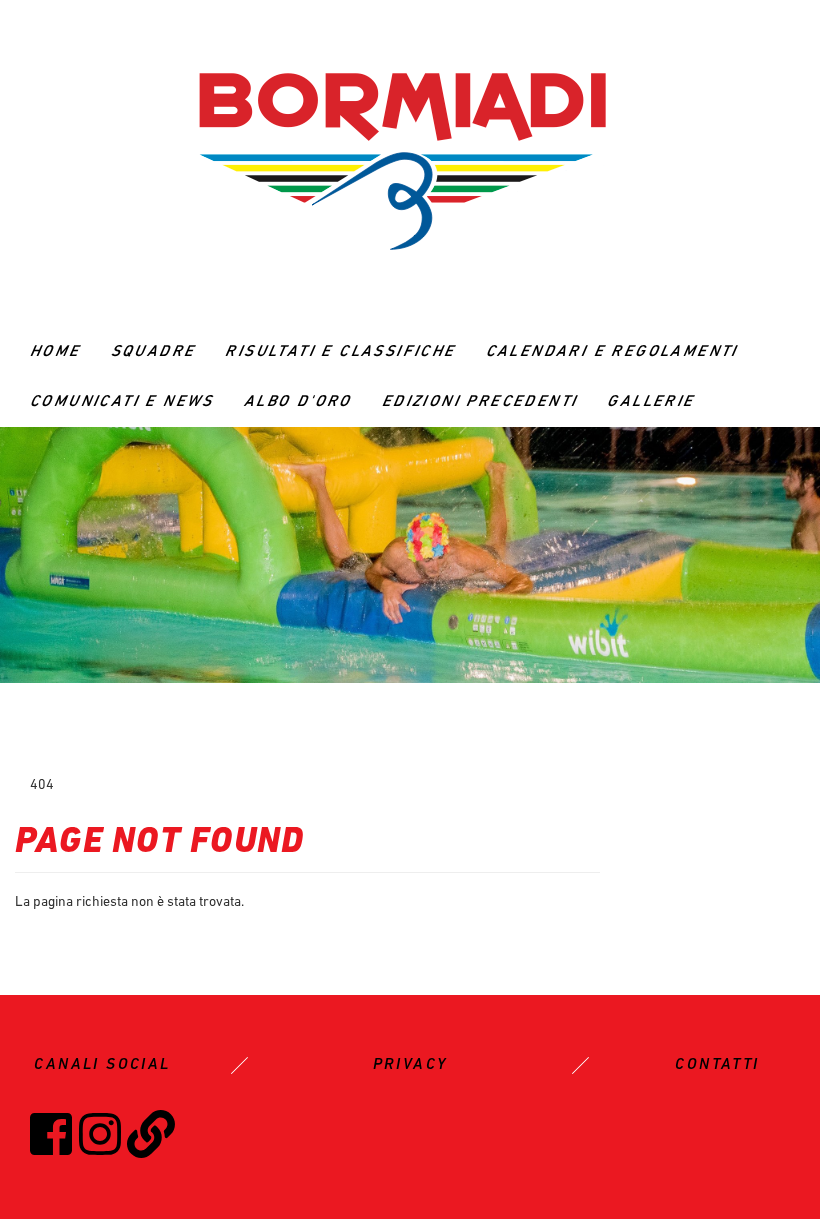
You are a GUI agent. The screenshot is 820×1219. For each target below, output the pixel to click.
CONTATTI (717, 1065)
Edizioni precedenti (480, 402)
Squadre (153, 352)
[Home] (410, 161)
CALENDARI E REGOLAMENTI (612, 352)
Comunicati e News (122, 402)
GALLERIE (650, 402)
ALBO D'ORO (298, 402)
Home (55, 352)
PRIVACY (410, 1065)
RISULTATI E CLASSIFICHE (340, 352)
